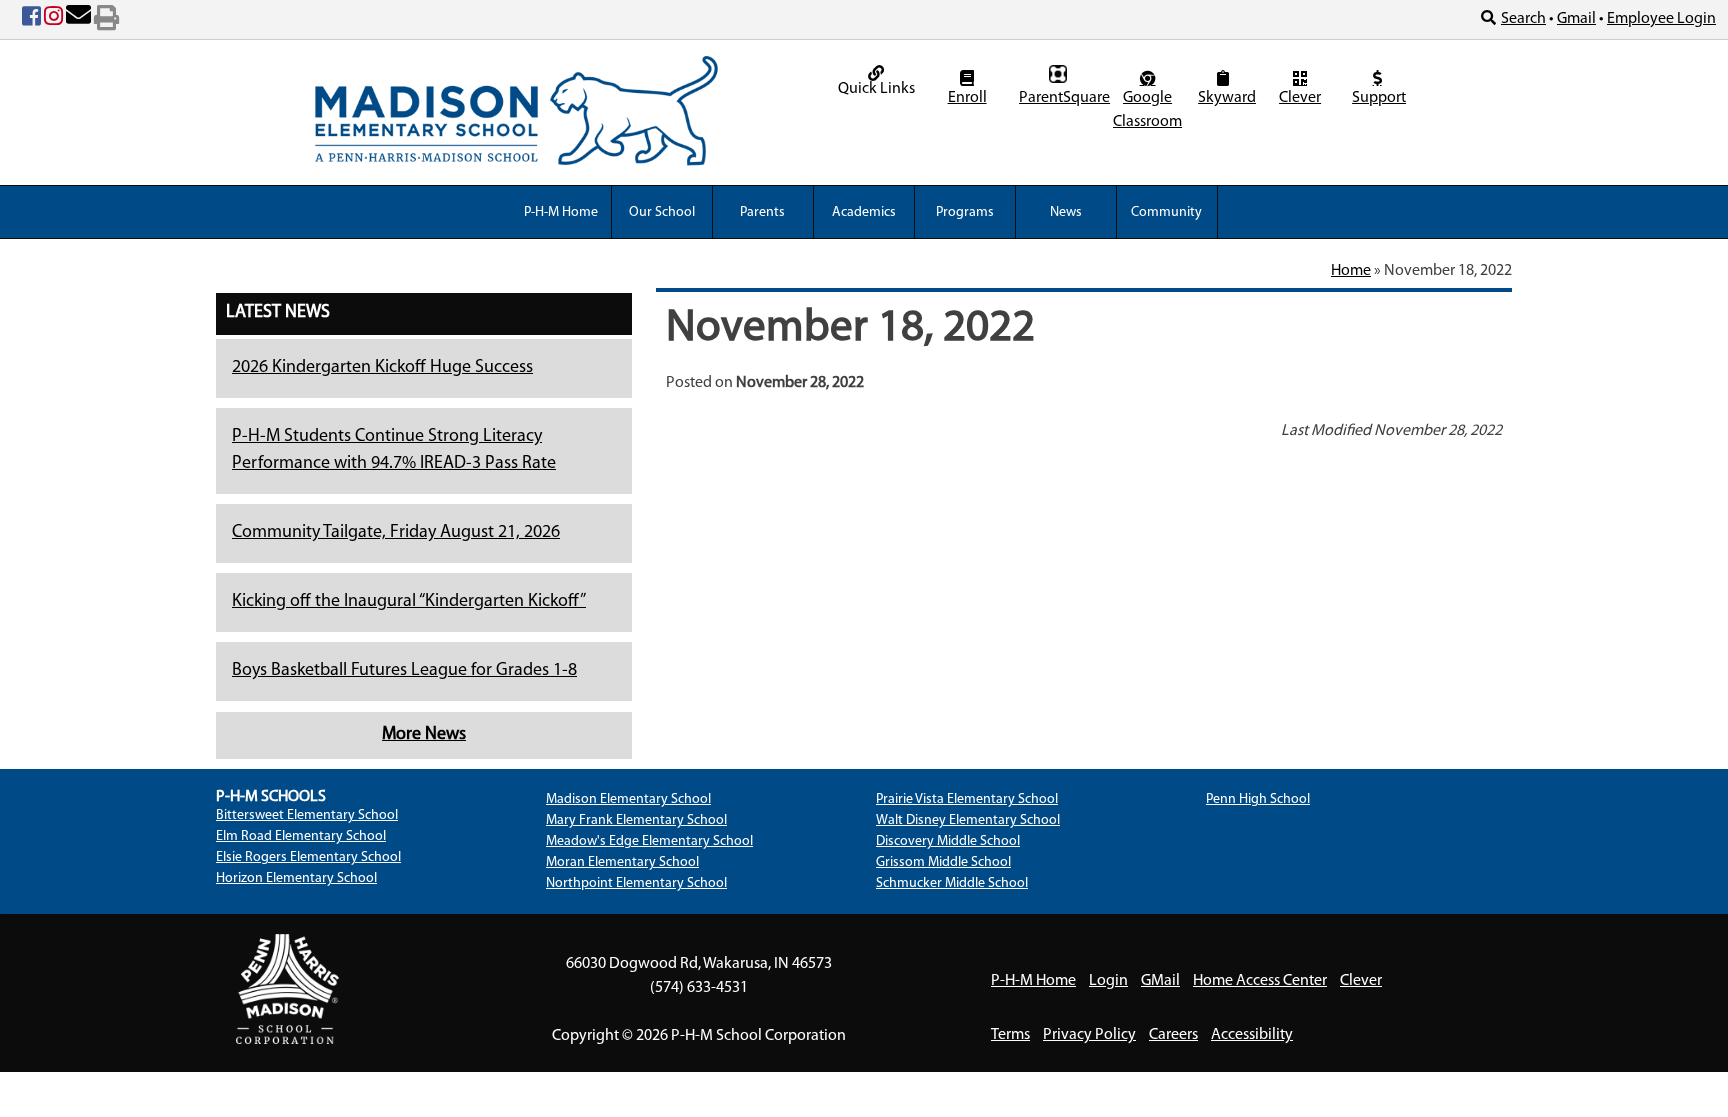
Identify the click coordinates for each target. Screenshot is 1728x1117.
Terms (1010, 1035)
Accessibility (1252, 1035)
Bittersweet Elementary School (307, 815)
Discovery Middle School (948, 841)
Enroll (967, 98)
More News (424, 735)
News (1066, 212)
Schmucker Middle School (952, 883)
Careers (1173, 1035)
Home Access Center (1260, 981)
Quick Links (876, 89)
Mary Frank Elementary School (636, 820)
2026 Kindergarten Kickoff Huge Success (382, 368)
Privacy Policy (1089, 1035)
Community (1166, 212)
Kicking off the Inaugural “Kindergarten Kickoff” (409, 602)
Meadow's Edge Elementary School (649, 841)
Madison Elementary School (628, 799)
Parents (762, 212)
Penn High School (1258, 799)
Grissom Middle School (943, 862)
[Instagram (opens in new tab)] (53, 20)
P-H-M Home (561, 212)
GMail (1160, 981)
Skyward (1225, 98)
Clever (1300, 98)
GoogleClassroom (1147, 110)
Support (1379, 98)
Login (1108, 981)
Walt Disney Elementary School (968, 820)
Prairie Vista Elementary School (967, 799)
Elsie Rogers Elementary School (308, 857)
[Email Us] (78, 20)
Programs (965, 212)
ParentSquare (1060, 98)
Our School (662, 212)
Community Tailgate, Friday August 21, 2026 (396, 533)
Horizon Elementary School (296, 878)
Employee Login (1661, 19)
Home (1351, 271)
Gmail (1576, 19)
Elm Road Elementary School (301, 836)
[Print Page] (106, 20)
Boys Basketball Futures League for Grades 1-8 (404, 671)
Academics (864, 212)
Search (1523, 19)
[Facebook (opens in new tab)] (31, 20)
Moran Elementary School (622, 862)
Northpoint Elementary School (636, 883)
